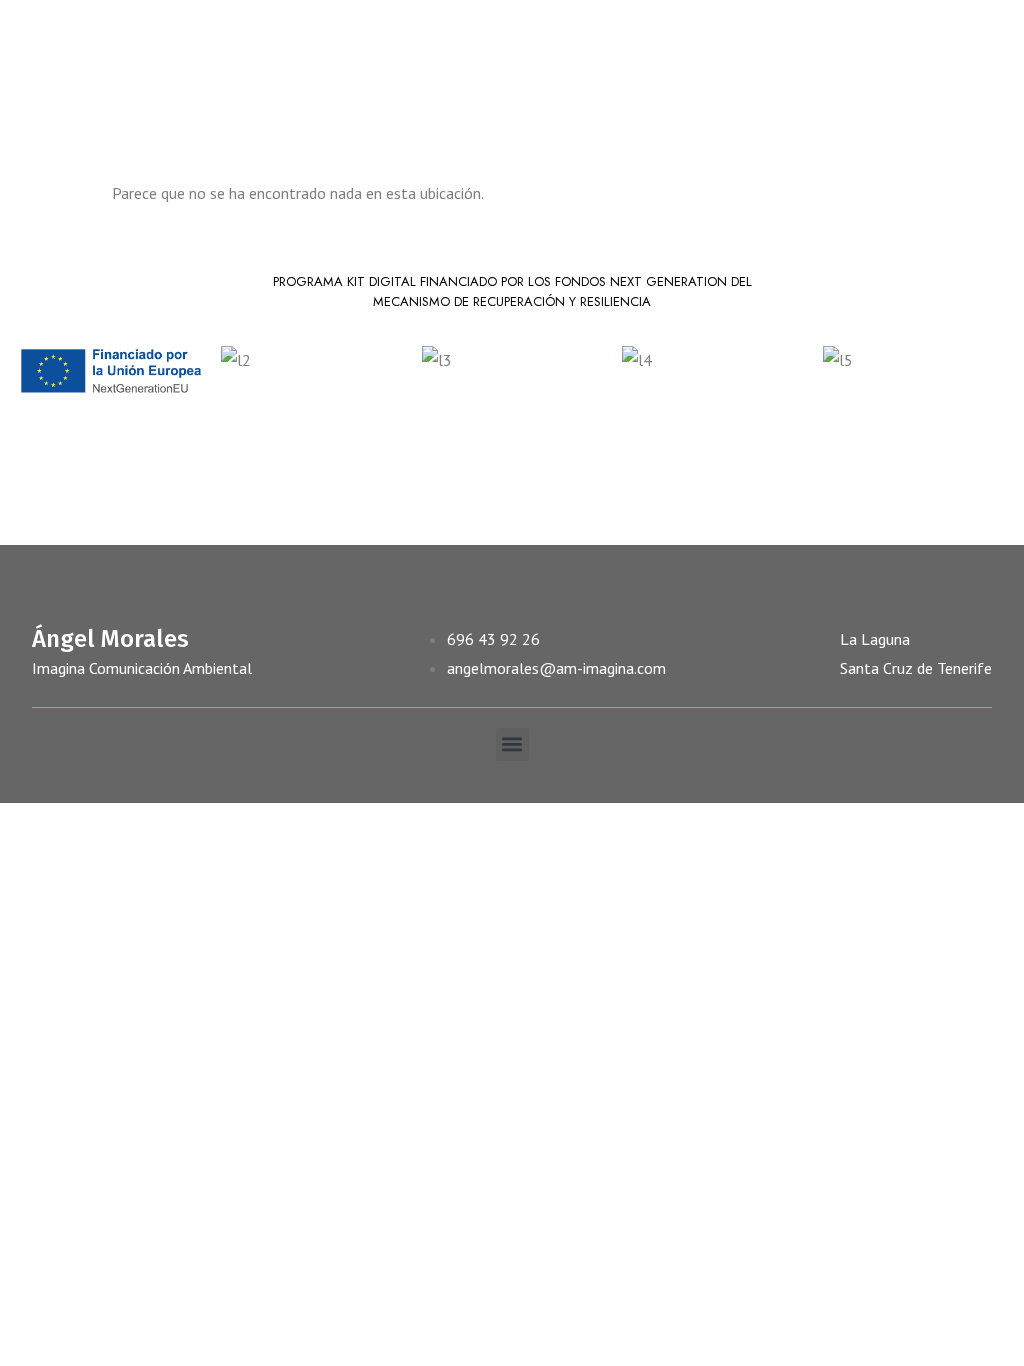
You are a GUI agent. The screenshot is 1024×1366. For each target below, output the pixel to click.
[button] (512, 744)
